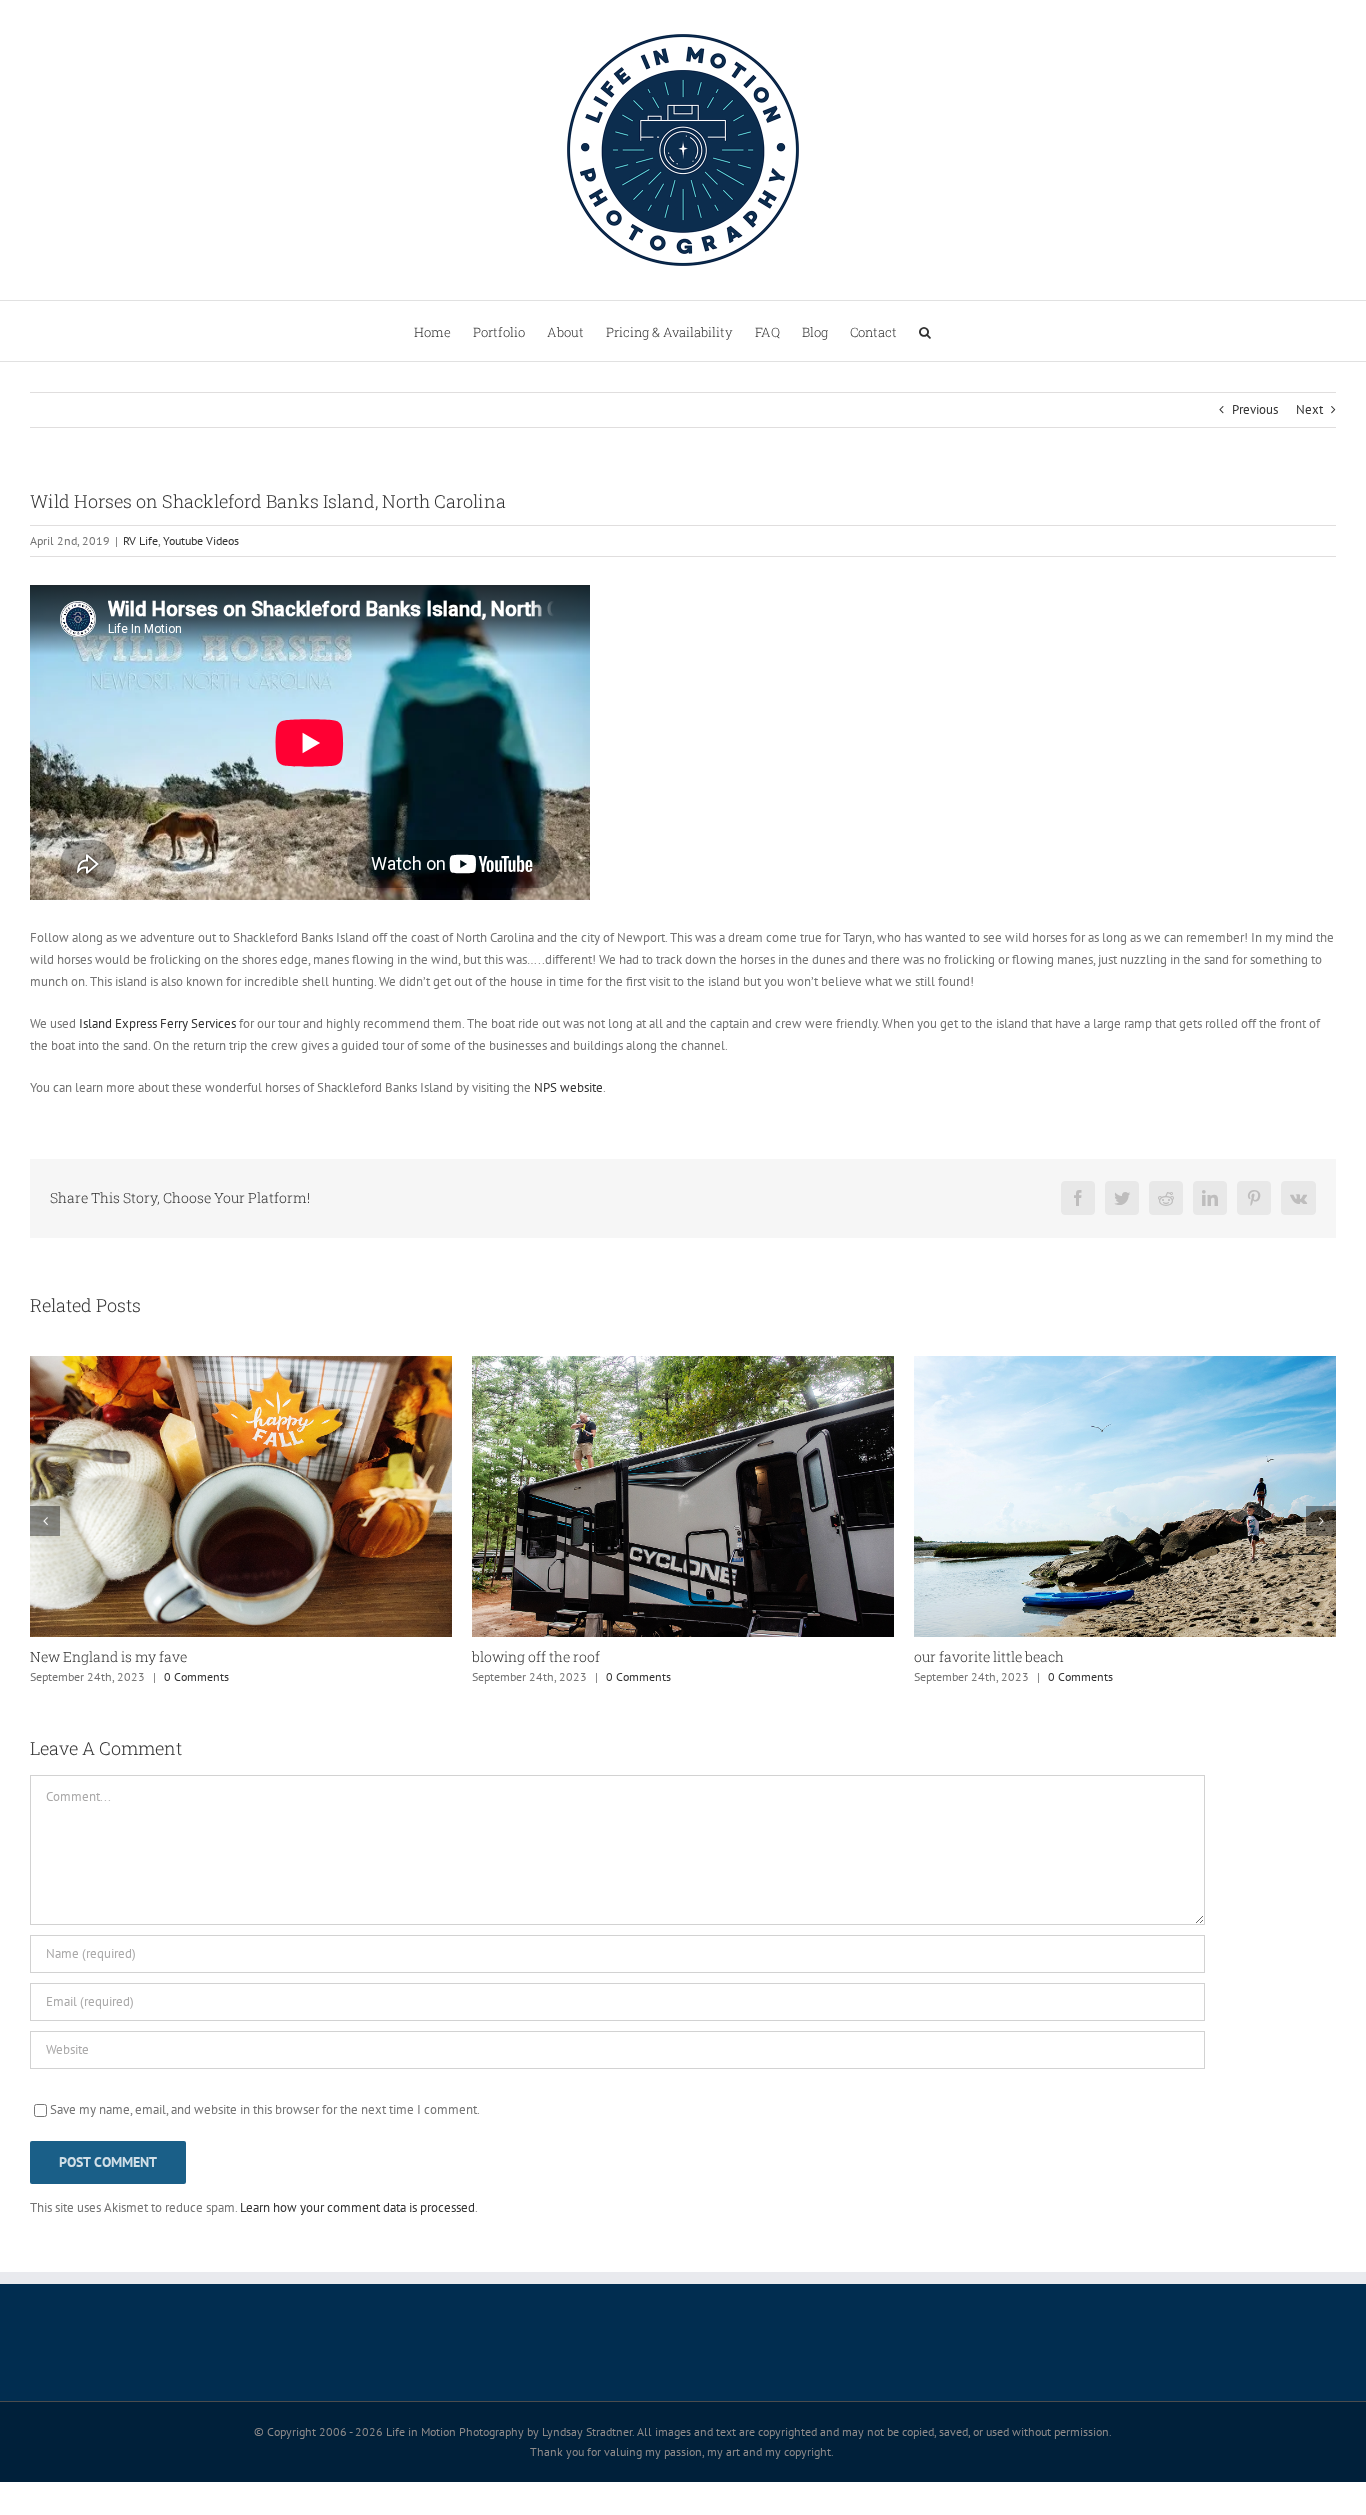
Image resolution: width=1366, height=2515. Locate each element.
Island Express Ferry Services (157, 1023)
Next (1309, 409)
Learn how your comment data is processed (357, 2207)
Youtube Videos (201, 540)
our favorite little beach (547, 1656)
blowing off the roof (94, 1656)
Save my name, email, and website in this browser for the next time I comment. (265, 2109)
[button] (925, 331)
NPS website (568, 1087)
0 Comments (196, 1676)
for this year (953, 1656)
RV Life (140, 540)
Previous (1255, 409)
